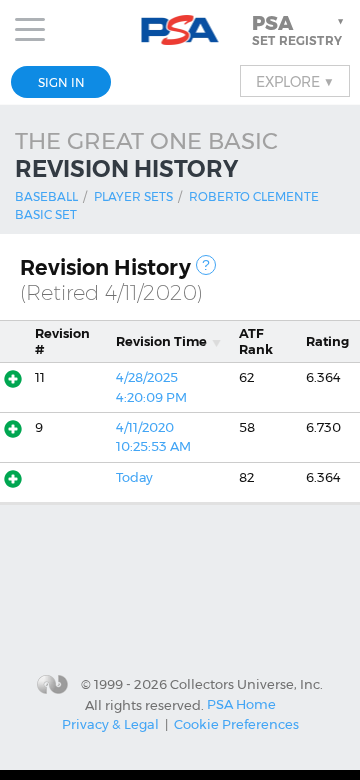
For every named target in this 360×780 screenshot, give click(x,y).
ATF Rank (256, 341)
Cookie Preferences (236, 724)
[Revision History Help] (206, 265)
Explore (295, 81)
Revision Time (161, 341)
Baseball (46, 196)
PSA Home (241, 704)
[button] (300, 30)
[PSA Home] (180, 30)
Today (134, 477)
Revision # (62, 341)
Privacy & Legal (110, 724)
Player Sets (133, 196)
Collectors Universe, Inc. (246, 684)
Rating (327, 341)
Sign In (61, 82)
